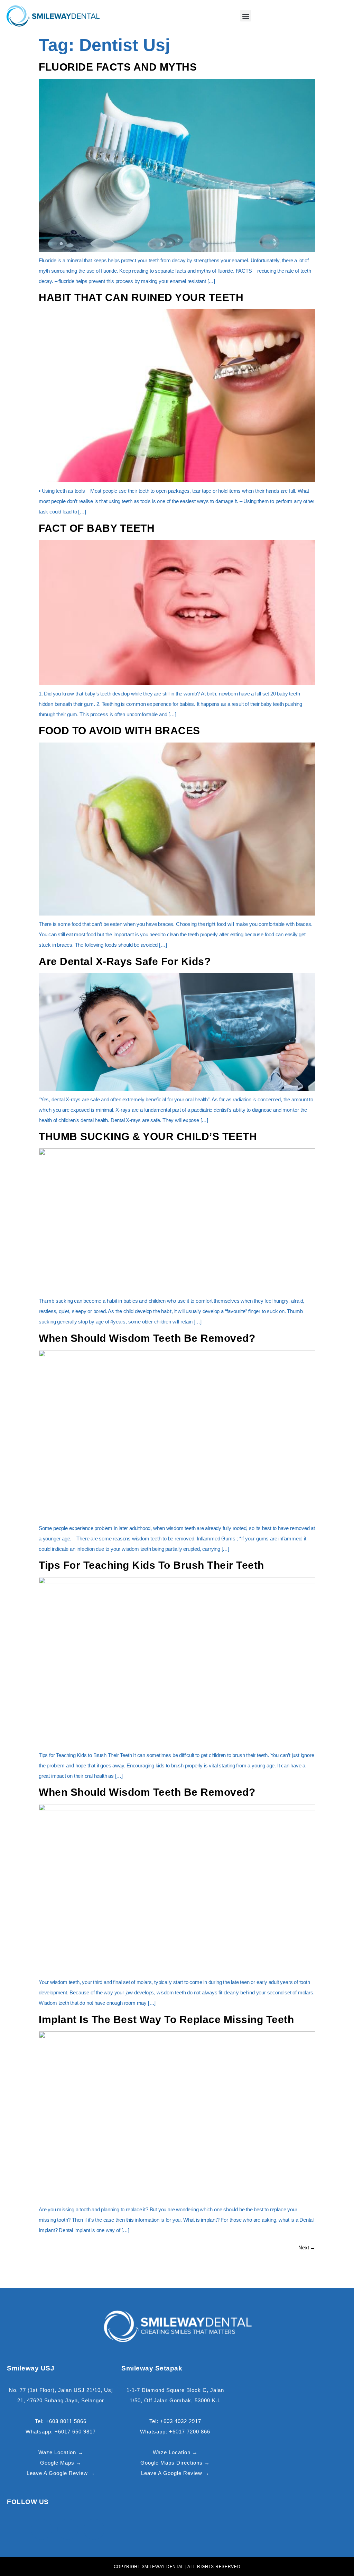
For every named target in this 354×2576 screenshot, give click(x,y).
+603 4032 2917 (181, 2421)
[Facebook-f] (41, 2529)
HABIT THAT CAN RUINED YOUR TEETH (141, 297)
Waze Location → (61, 2452)
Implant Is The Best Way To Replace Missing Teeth (166, 2019)
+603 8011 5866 (66, 2421)
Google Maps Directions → (175, 2463)
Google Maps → (61, 2463)
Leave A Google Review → (61, 2473)
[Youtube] (94, 2529)
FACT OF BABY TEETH (97, 528)
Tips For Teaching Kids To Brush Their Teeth (151, 1565)
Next (307, 2247)
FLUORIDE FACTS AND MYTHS (118, 67)
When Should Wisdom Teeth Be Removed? (147, 1338)
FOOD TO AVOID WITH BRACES (119, 731)
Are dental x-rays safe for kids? (125, 961)
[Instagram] (68, 2529)
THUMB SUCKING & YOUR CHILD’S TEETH (148, 1136)
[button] (246, 16)
